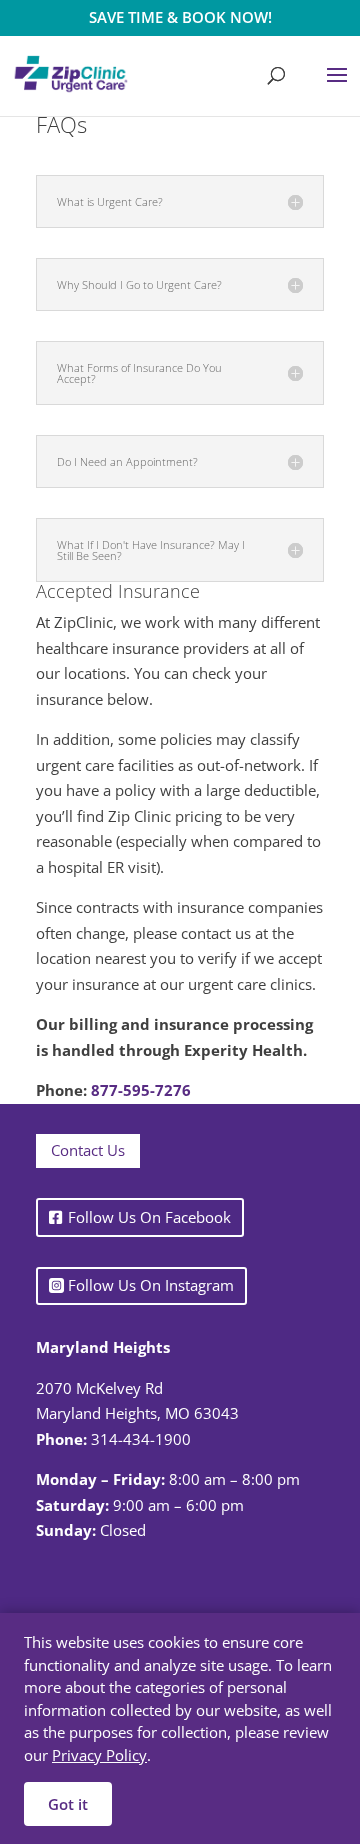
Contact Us (88, 1150)
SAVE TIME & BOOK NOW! (180, 17)
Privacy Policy (99, 1755)
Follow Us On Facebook (149, 1217)
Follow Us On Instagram (151, 1285)
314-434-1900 (141, 1439)
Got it (68, 1804)
